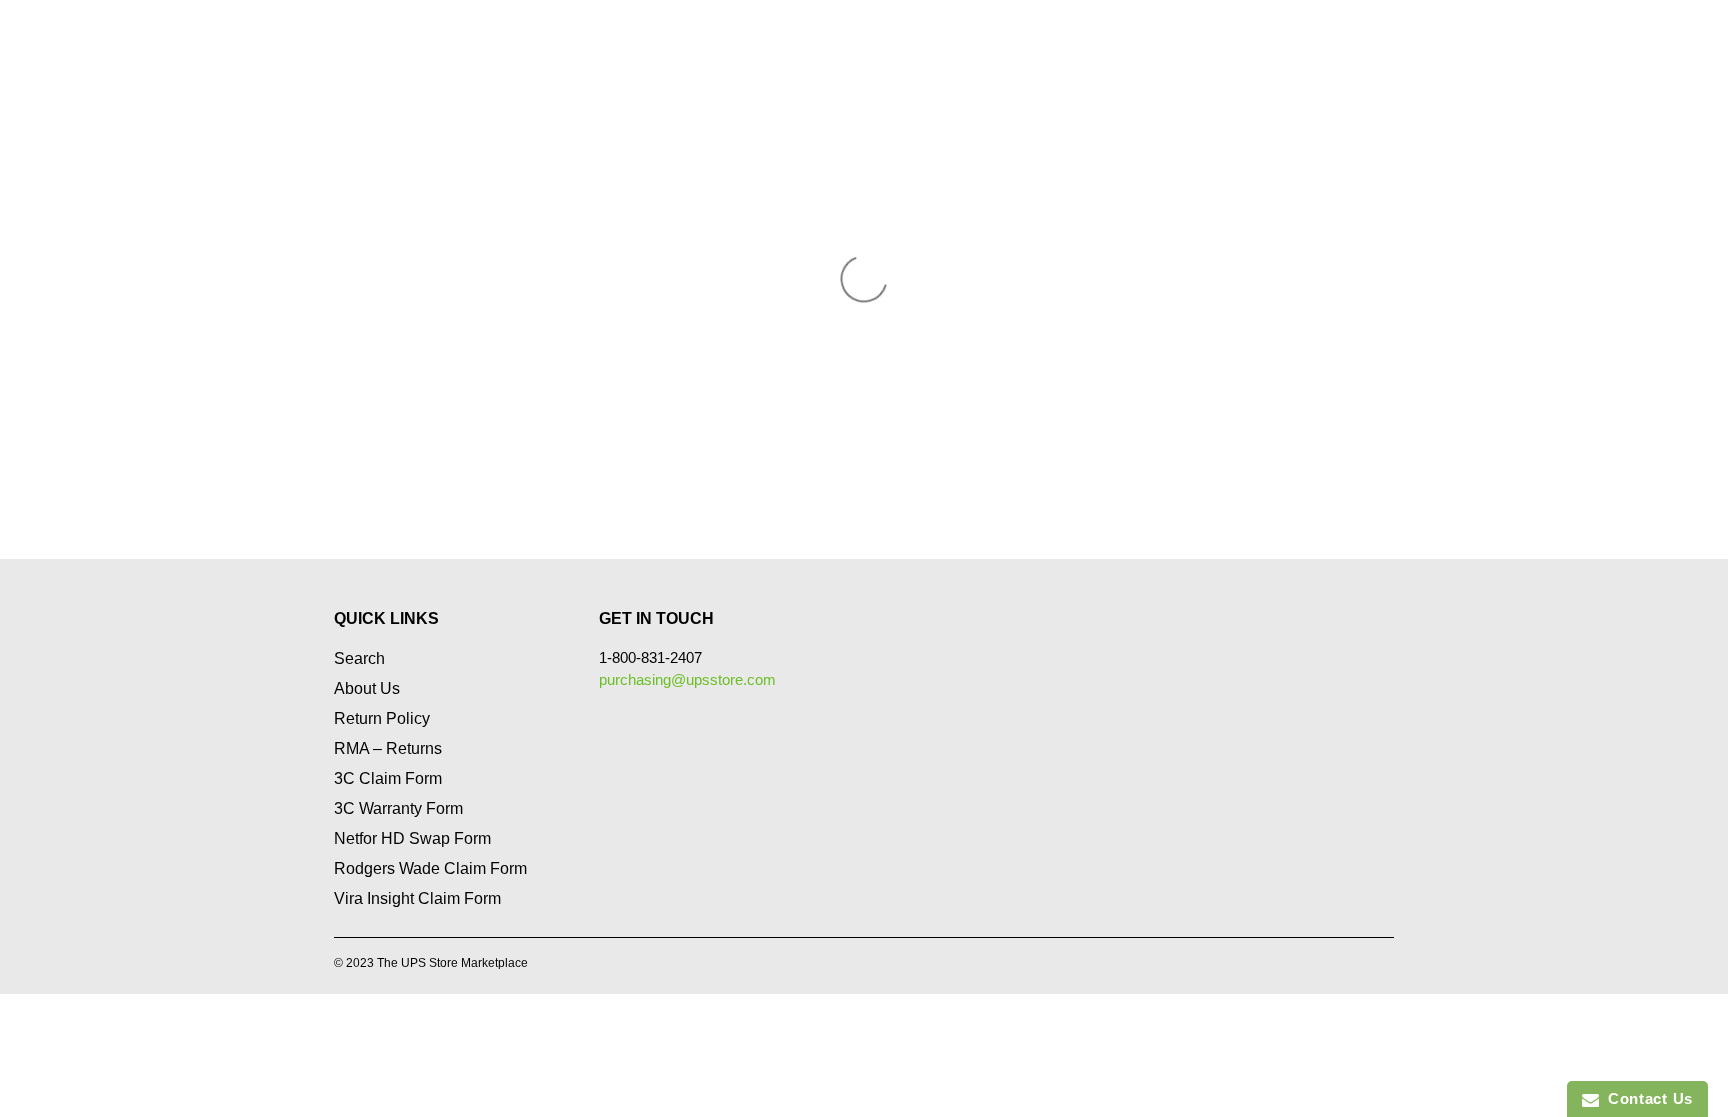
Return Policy (382, 718)
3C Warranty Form (398, 808)
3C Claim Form (388, 778)
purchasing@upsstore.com (687, 679)
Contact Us (1646, 1098)
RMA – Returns (388, 748)
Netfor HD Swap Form (412, 838)
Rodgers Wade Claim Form (430, 868)
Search (359, 658)
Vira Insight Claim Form (417, 898)
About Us (367, 688)
